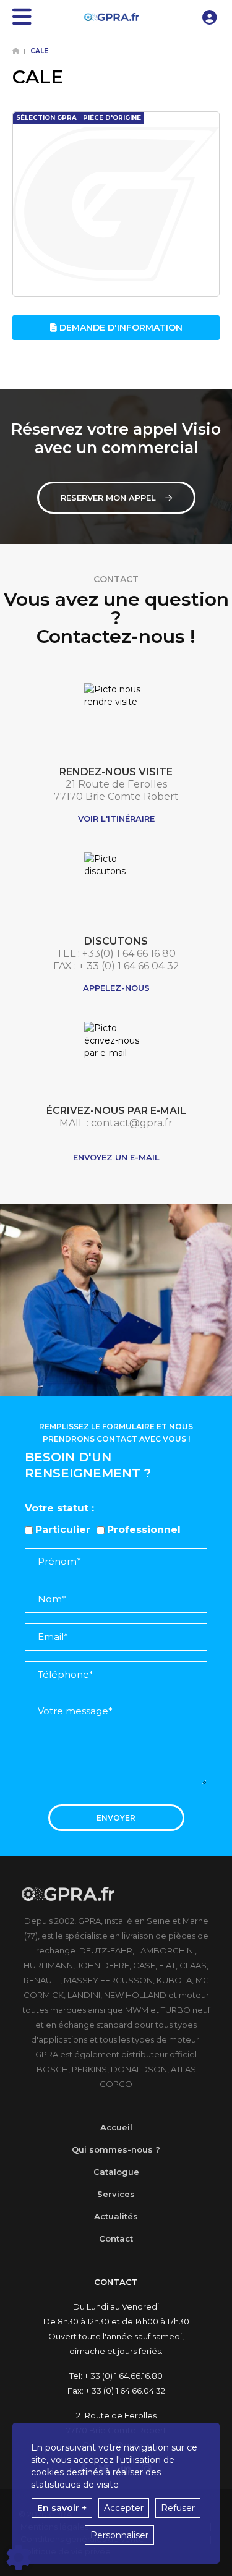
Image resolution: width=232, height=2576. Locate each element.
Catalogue (116, 2172)
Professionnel (144, 1530)
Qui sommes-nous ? (116, 2149)
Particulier (63, 1530)
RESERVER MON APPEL (108, 498)
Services (116, 2194)
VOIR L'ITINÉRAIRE (116, 818)
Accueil (116, 2127)
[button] (210, 17)
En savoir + (62, 2508)
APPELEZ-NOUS (116, 988)
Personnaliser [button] (119, 2535)
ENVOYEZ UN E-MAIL (116, 1157)
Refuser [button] (178, 2508)
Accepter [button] (124, 2508)
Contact (116, 2238)
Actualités (116, 2216)
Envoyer (116, 1818)
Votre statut (57, 1508)
